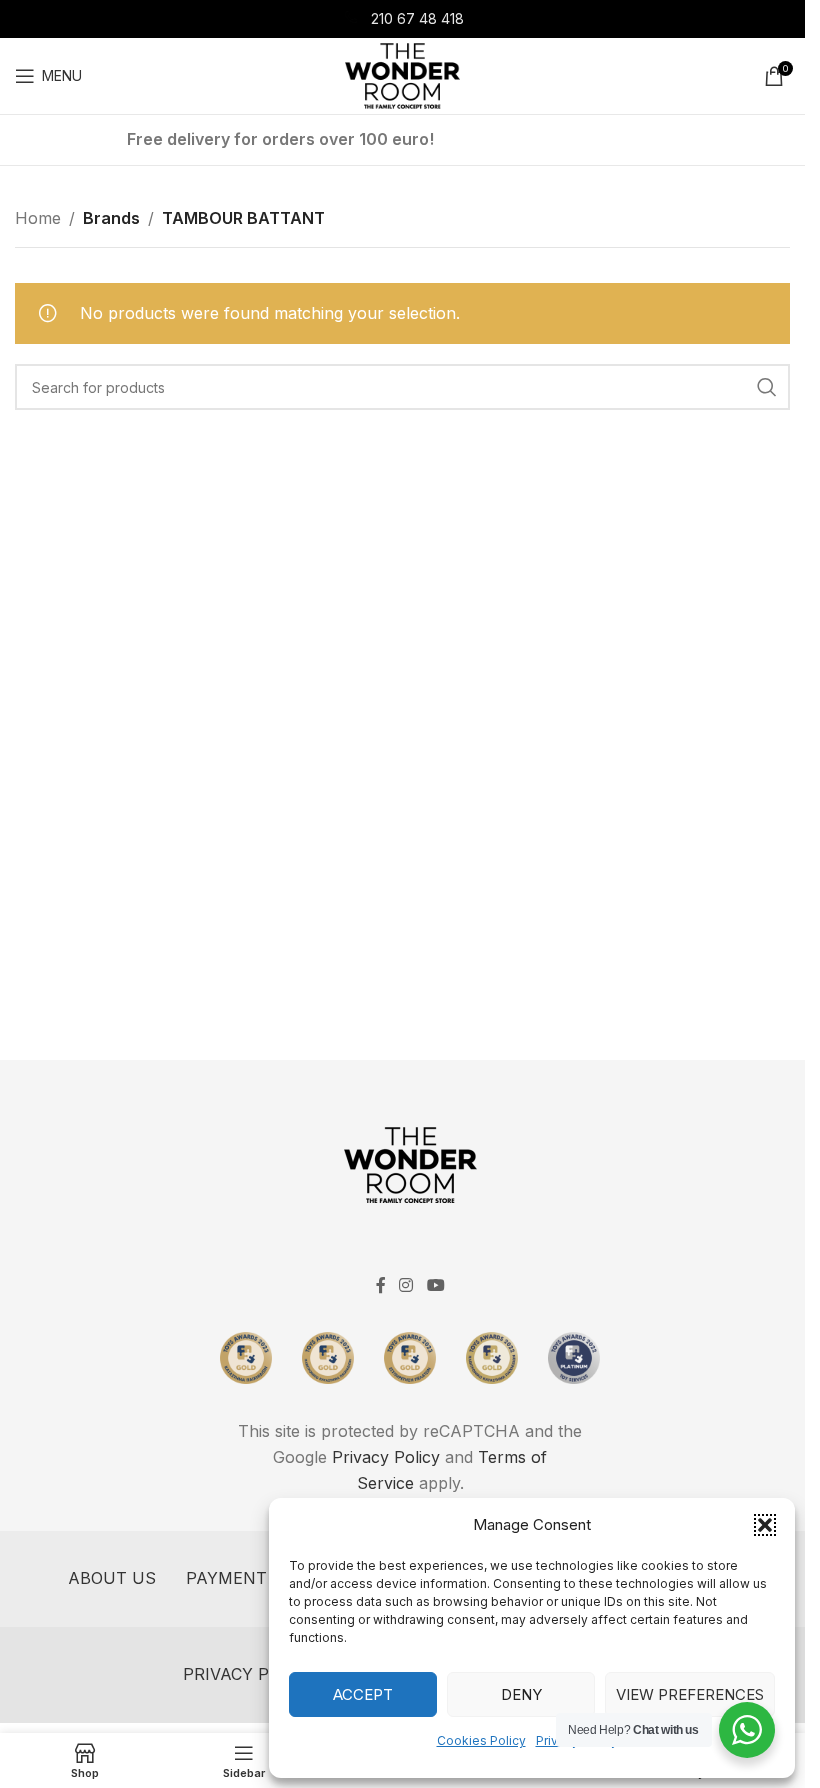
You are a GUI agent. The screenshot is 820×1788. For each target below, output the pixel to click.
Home (38, 218)
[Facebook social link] (381, 1285)
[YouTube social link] (435, 1285)
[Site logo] (402, 74)
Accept (363, 1694)
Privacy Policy (386, 1457)
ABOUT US (112, 1578)
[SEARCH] (767, 387)
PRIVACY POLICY (250, 1674)
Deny (521, 1694)
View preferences (690, 1694)
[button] (765, 1525)
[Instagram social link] (406, 1285)
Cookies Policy (481, 1740)
